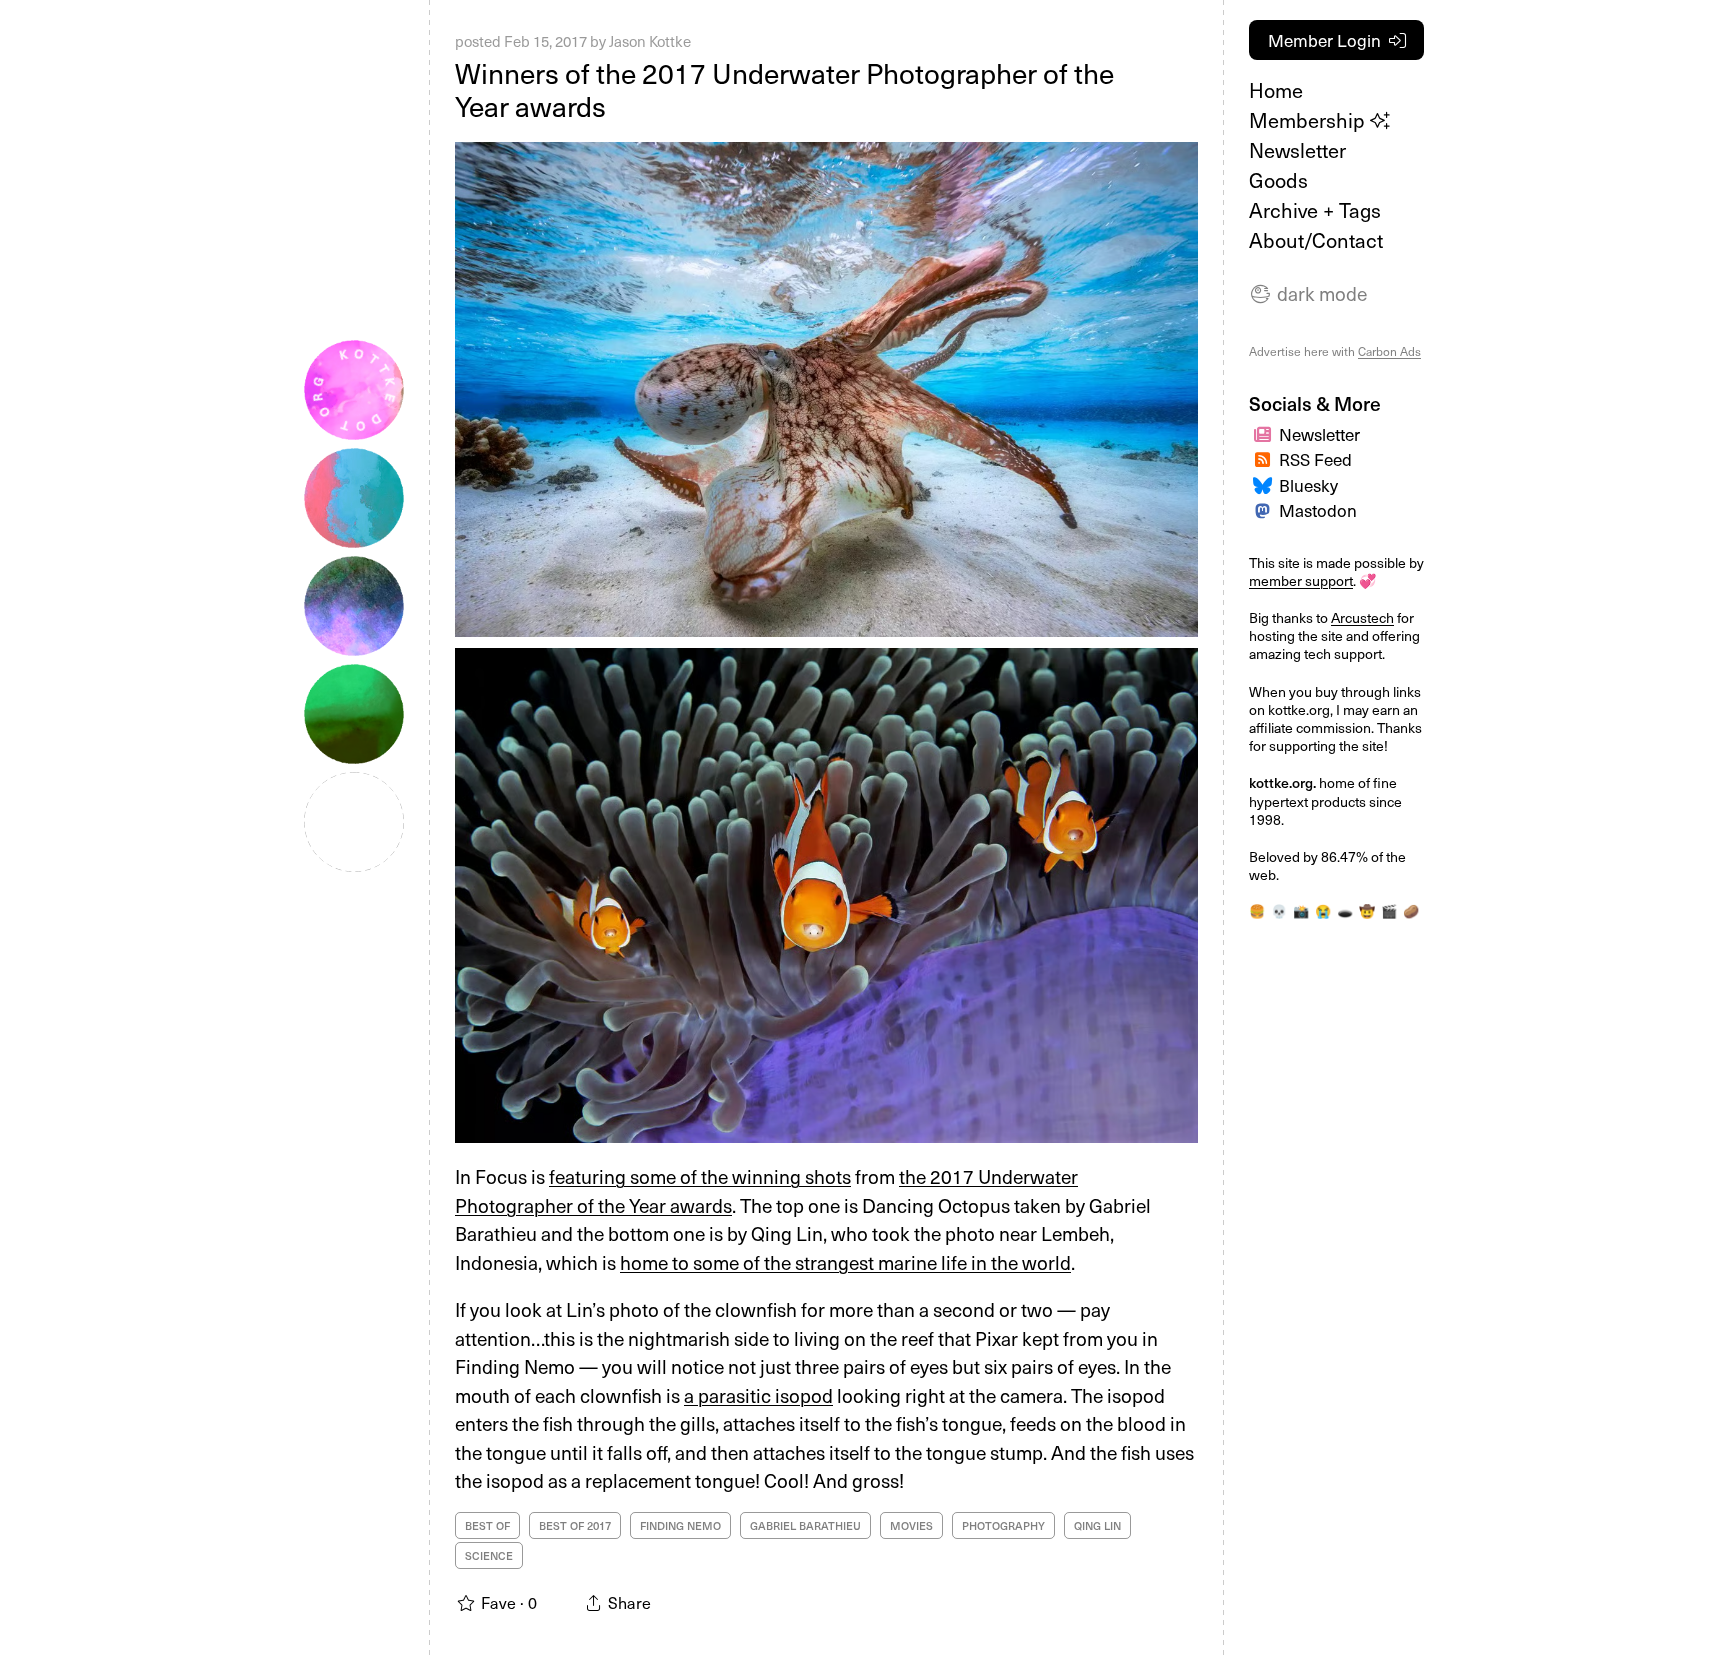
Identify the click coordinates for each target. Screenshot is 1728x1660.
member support (1301, 580)
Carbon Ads (1389, 351)
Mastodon (1318, 510)
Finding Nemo (680, 1525)
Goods (1278, 180)
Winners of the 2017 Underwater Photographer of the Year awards (784, 89)
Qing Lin (1097, 1525)
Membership (1309, 120)
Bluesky (1308, 485)
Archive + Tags (1315, 210)
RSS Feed (1315, 459)
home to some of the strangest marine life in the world (845, 1262)
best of (487, 1525)
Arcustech (1362, 617)
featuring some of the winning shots (700, 1176)
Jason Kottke (650, 41)
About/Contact (1316, 240)
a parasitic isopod (758, 1395)
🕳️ (1345, 910)
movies (911, 1525)
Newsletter (1297, 150)
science (489, 1555)
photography (1003, 1525)
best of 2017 (575, 1525)
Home (1276, 90)
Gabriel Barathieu (805, 1525)
